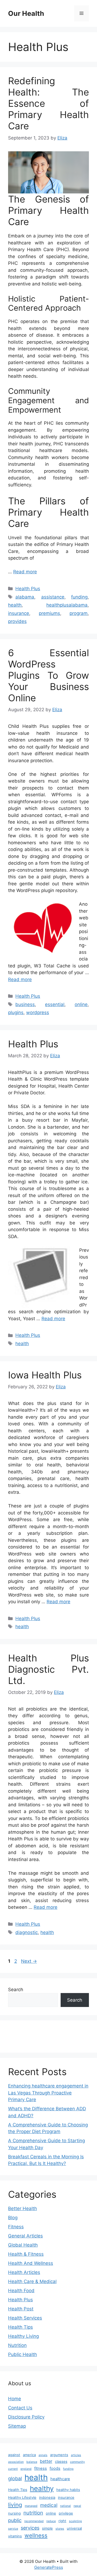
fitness (41, 2468)
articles (76, 2455)
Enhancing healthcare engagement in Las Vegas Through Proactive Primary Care (48, 2093)
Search (16, 1990)
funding (79, 597)
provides (17, 621)
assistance (53, 597)
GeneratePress (49, 2567)
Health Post (21, 2309)
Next (29, 1961)
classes (61, 2461)
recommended (34, 2521)
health (15, 605)
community (77, 2462)
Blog (13, 2218)
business (25, 1004)
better (46, 2461)
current (13, 2469)
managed (31, 2506)
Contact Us (20, 2408)
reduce (51, 2521)
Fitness (16, 2227)
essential (55, 1004)
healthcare (60, 2479)
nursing (14, 2513)
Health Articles (24, 2272)
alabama (25, 597)
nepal (77, 2506)
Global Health (23, 2245)
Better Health (22, 2208)
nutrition (33, 2513)
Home (15, 2399)
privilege (66, 2513)
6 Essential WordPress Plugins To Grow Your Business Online (48, 675)
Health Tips (20, 2327)
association (16, 2462)
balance (32, 2462)
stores (60, 2529)
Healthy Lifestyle (22, 2497)
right (62, 2521)
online (81, 1004)
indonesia (47, 2497)
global (15, 2478)
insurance (19, 613)
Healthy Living (23, 2336)
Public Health (22, 2354)
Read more (25, 572)
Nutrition (17, 2345)
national (65, 2506)
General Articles (25, 2236)
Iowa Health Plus (45, 1375)
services (30, 2528)
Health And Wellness (31, 2263)
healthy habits (68, 2490)
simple (47, 2528)
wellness (36, 2535)
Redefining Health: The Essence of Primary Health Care (48, 103)
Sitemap (17, 2426)
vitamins (15, 2536)
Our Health (26, 13)
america (29, 2455)
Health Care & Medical (32, 2281)
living (15, 2505)
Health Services (25, 2318)
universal (74, 2528)
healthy (42, 2488)
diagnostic (27, 1932)
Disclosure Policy (26, 2417)
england (26, 2469)
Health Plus (28, 589)
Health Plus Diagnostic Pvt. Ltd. (48, 1669)
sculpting (75, 2521)
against (14, 2455)
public (15, 2520)
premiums (49, 613)
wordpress (38, 1012)
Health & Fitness (26, 2254)
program (79, 613)
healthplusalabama (67, 605)
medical (49, 2505)
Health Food (21, 2291)
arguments (59, 2455)
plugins (16, 1012)
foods (55, 2468)
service (13, 2529)
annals (43, 2455)
